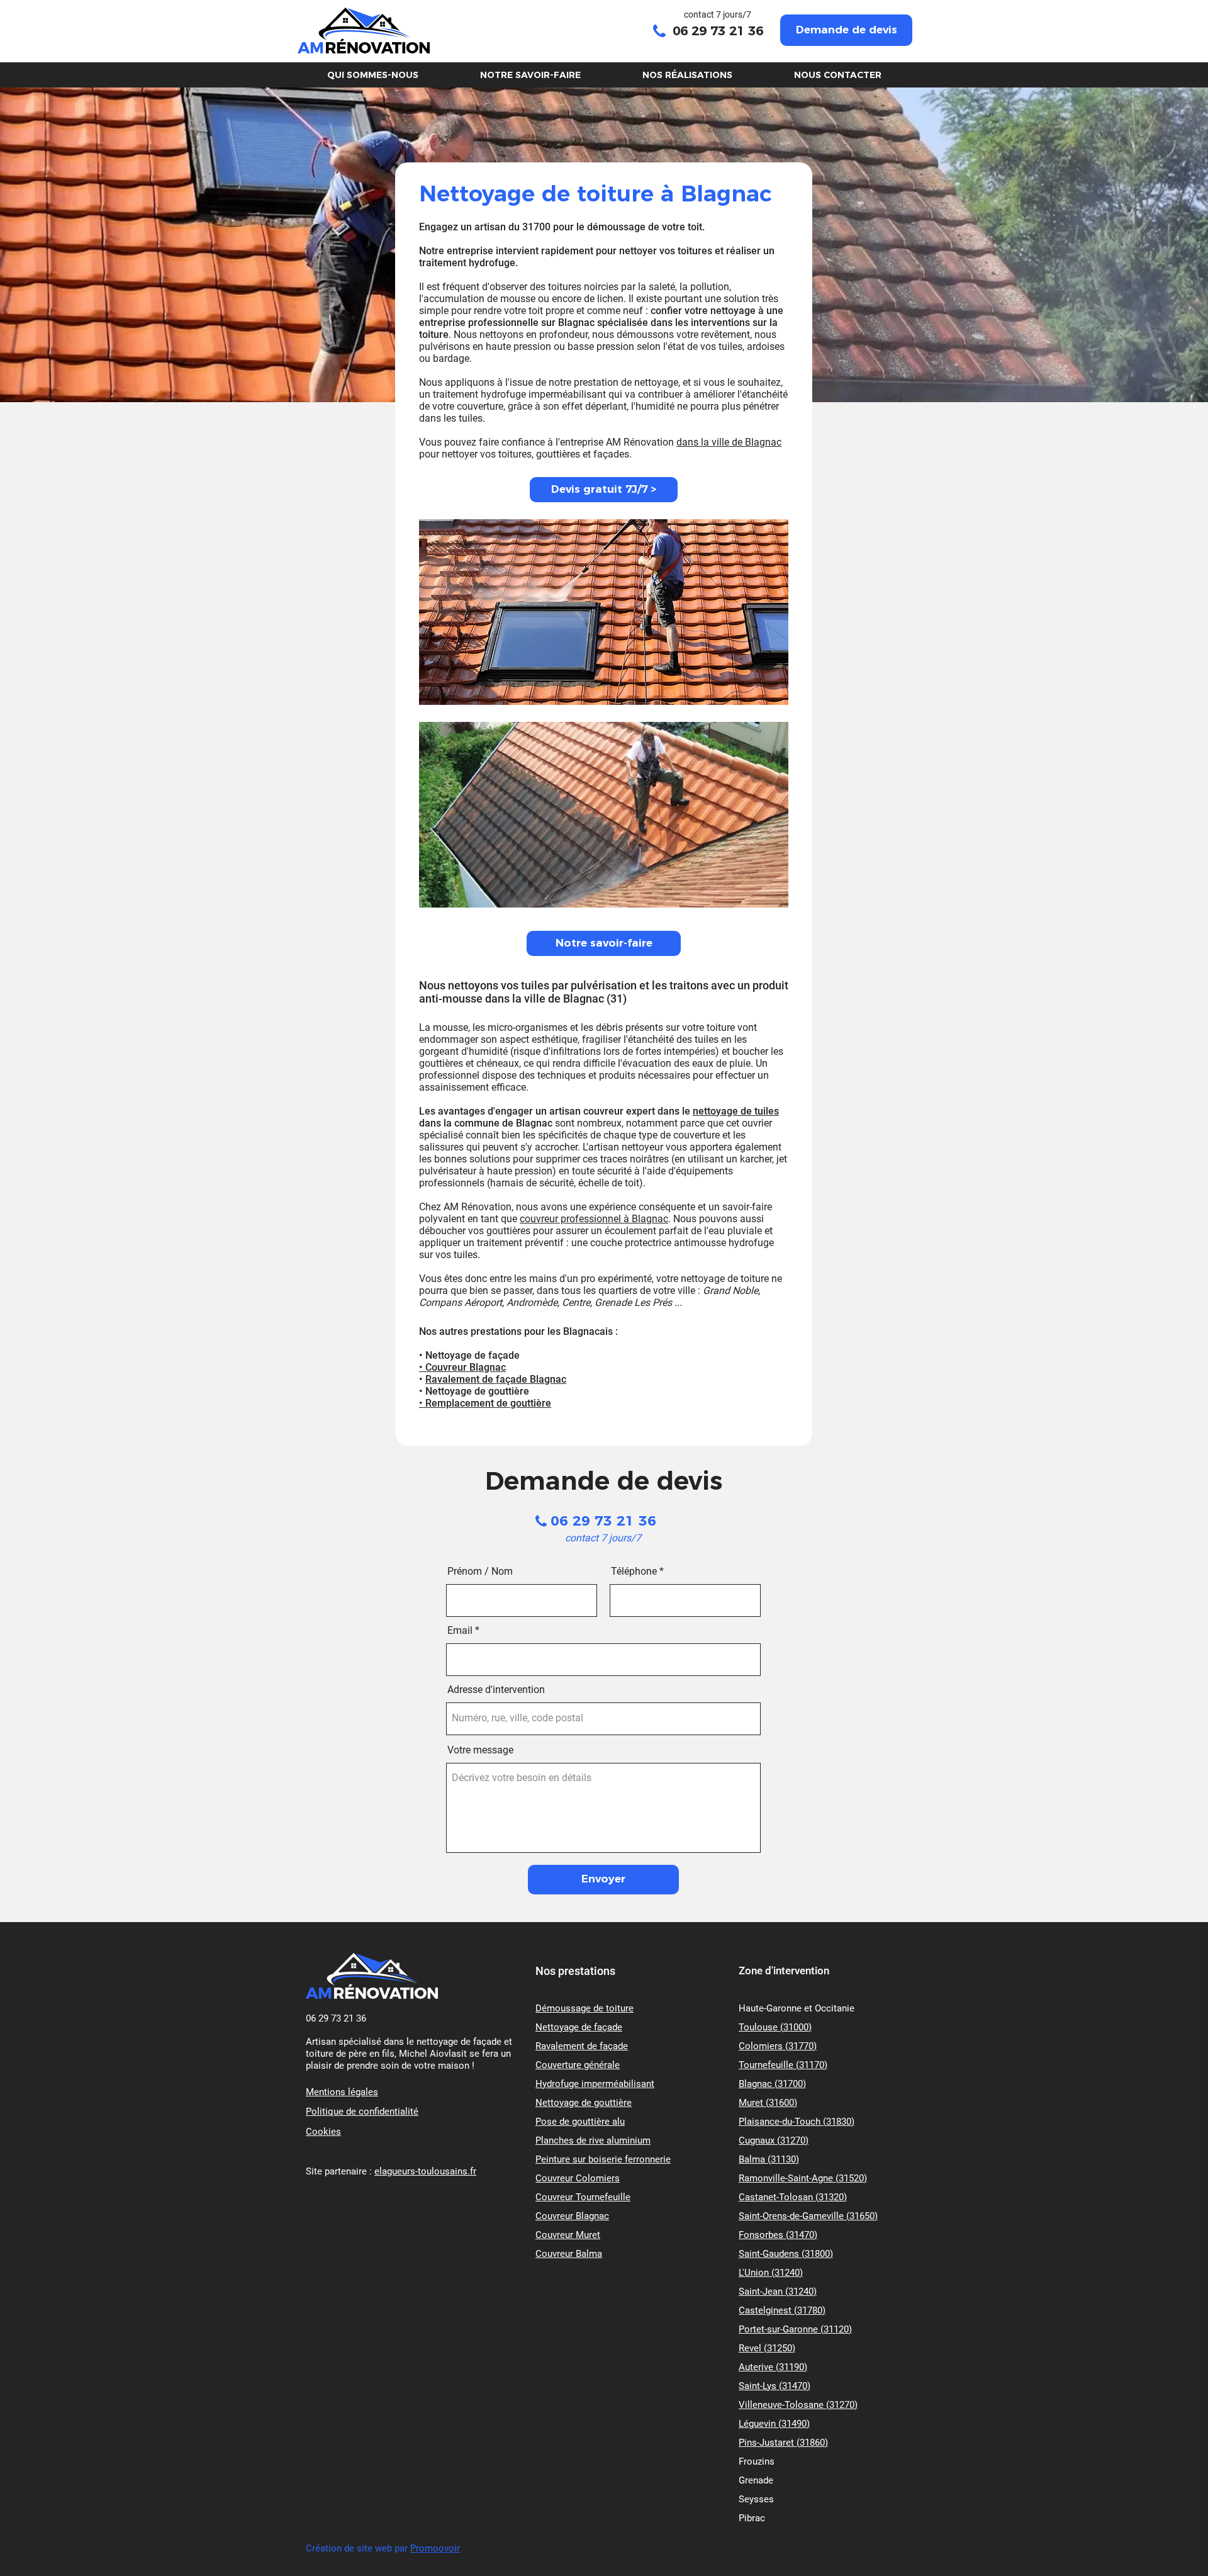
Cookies (323, 2132)
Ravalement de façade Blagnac (496, 1379)
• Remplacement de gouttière (485, 1403)
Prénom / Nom (480, 1572)
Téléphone (634, 1572)
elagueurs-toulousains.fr (425, 2171)
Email (460, 1631)
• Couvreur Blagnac (462, 1367)
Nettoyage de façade (579, 2027)
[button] (846, 30)
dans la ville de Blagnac (729, 442)
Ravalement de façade (582, 2046)
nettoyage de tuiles (736, 1111)
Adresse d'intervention (496, 1690)
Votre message (480, 1750)
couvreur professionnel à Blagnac (594, 1219)
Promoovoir (435, 2548)
